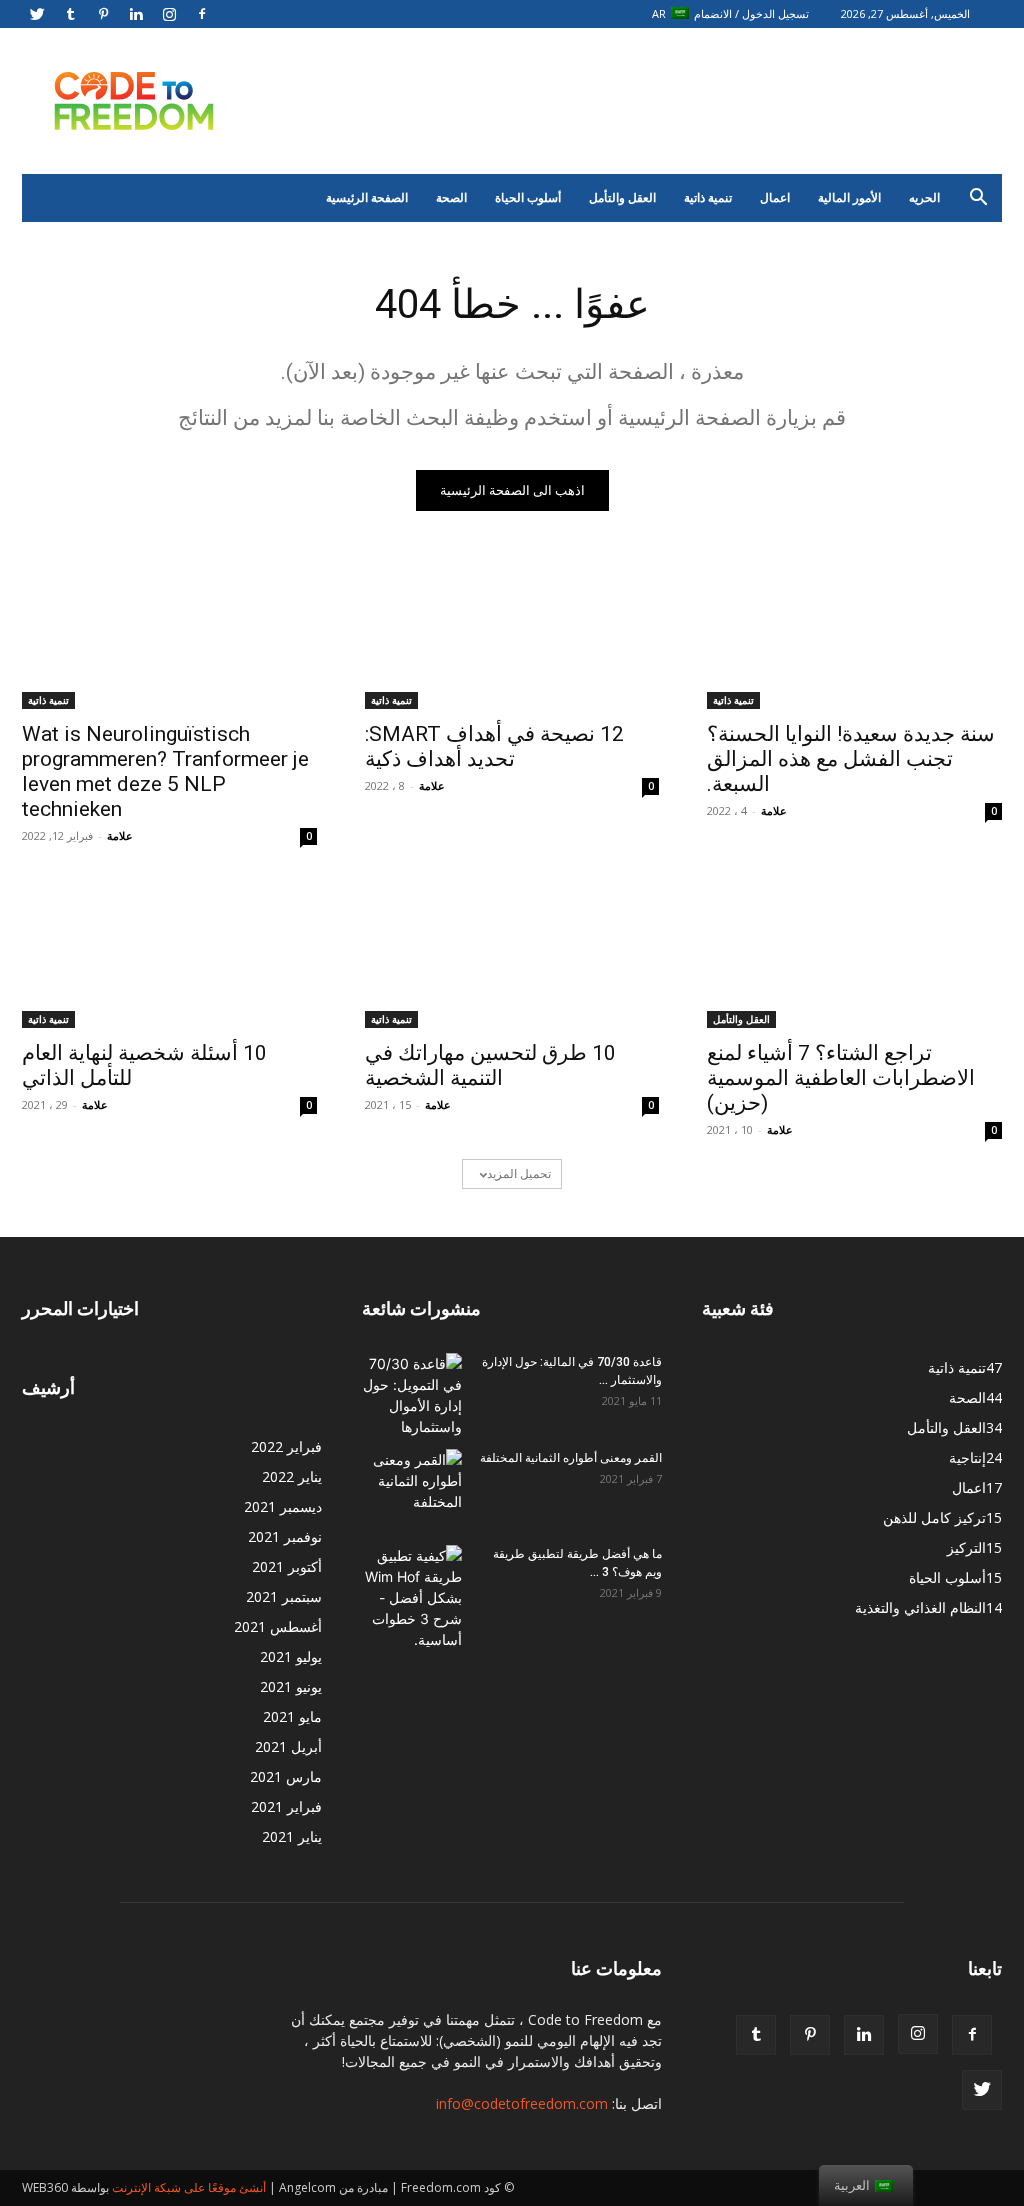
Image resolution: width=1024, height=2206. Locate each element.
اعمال (775, 197)
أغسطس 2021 (278, 1626)
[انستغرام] (169, 14)
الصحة (451, 197)
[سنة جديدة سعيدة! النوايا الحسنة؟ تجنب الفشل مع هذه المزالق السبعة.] (854, 634)
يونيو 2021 (291, 1686)
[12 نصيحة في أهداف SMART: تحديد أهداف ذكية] (512, 634)
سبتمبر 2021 (284, 1596)
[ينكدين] (136, 14)
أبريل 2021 (288, 1746)
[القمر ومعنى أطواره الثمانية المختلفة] (412, 1484)
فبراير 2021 (286, 1806)
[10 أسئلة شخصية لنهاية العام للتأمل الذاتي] (169, 954)
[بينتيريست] (103, 14)
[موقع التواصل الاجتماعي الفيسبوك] (202, 14)
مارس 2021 (286, 1776)
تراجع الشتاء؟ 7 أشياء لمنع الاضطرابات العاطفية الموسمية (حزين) (841, 1078)
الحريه (924, 197)
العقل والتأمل (622, 197)
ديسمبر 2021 (283, 1506)
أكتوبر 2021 (287, 1566)
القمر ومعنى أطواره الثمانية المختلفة (571, 1458)
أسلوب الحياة (528, 197)
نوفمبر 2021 (285, 1536)
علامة (120, 835)
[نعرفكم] (70, 14)
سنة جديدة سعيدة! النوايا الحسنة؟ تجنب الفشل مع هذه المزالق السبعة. (851, 759)
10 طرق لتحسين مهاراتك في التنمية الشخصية (490, 1065)
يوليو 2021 (291, 1656)
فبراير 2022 (286, 1446)
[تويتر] (37, 14)
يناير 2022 (292, 1476)
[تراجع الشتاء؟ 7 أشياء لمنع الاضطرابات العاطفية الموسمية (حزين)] (854, 954)
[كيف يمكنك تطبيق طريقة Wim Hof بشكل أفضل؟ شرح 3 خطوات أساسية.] (412, 1597)
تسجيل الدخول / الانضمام (751, 13)
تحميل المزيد (519, 1173)
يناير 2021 (292, 1836)
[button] (978, 199)
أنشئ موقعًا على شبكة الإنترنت (189, 2187)
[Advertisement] (638, 101)
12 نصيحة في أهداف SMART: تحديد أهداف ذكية (494, 746)
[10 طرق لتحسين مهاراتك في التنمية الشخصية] (512, 954)
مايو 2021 (292, 1716)
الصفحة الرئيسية (367, 197)
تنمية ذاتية (708, 197)
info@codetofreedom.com (522, 2103)
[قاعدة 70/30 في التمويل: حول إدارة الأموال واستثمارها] (412, 1395)
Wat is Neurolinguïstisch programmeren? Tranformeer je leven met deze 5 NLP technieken (165, 771)
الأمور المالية (849, 197)
